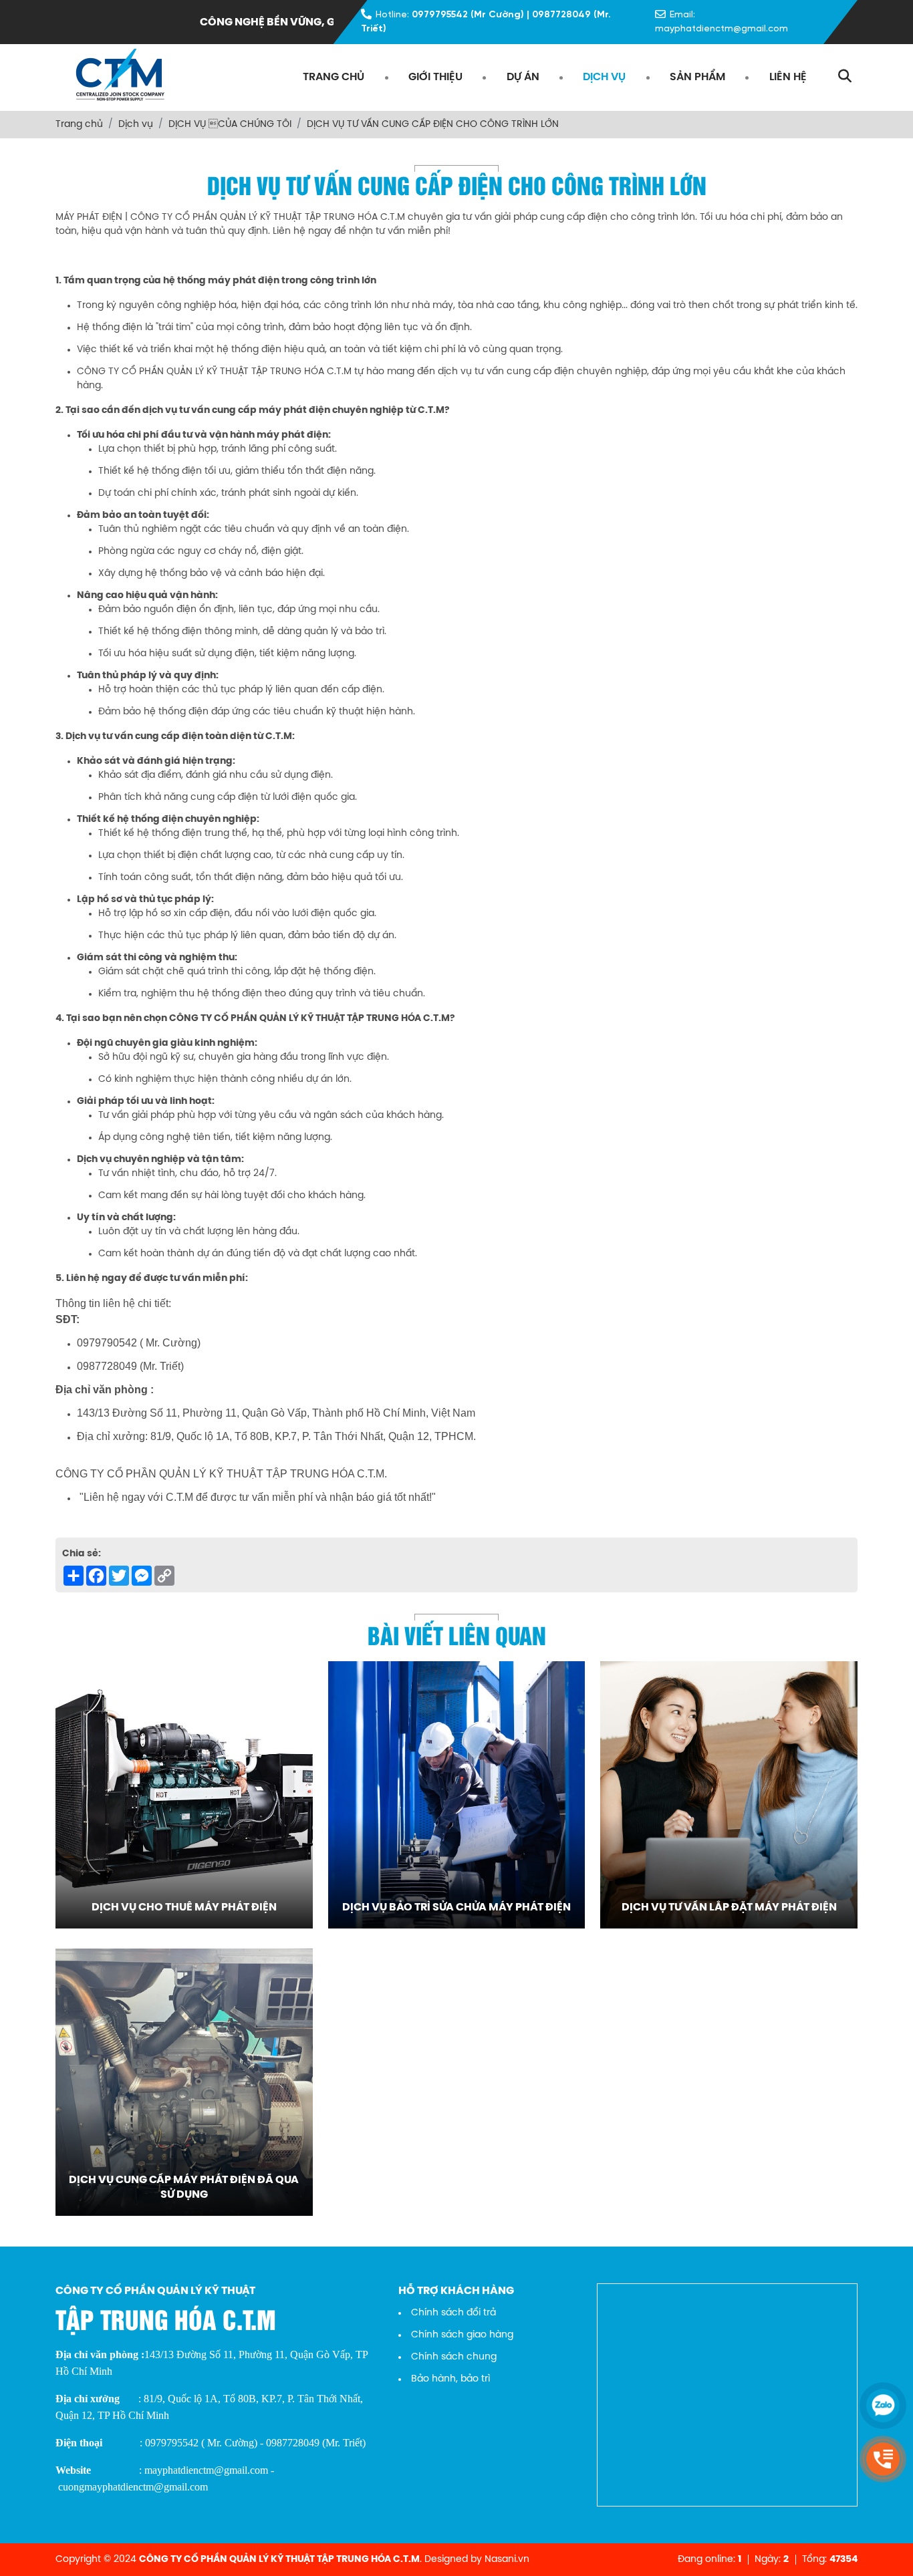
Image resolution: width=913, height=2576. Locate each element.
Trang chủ (334, 77)
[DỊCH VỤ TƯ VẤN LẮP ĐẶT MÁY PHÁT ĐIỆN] (729, 1795)
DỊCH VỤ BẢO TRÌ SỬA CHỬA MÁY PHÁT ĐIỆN (456, 1907)
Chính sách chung (454, 2357)
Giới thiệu (435, 77)
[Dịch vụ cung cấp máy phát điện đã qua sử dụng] (184, 2082)
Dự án (523, 77)
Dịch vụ (604, 77)
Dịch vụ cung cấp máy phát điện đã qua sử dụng (184, 2187)
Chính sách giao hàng (462, 2335)
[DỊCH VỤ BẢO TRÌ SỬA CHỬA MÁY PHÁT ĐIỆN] (457, 1795)
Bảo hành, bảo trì (450, 2379)
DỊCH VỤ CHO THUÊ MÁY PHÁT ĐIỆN (184, 1907)
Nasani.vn (507, 2560)
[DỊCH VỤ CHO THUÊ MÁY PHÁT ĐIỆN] (184, 1795)
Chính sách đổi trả (453, 2313)
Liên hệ (788, 77)
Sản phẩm (697, 77)
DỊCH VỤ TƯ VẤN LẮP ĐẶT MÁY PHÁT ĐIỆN (729, 1907)
